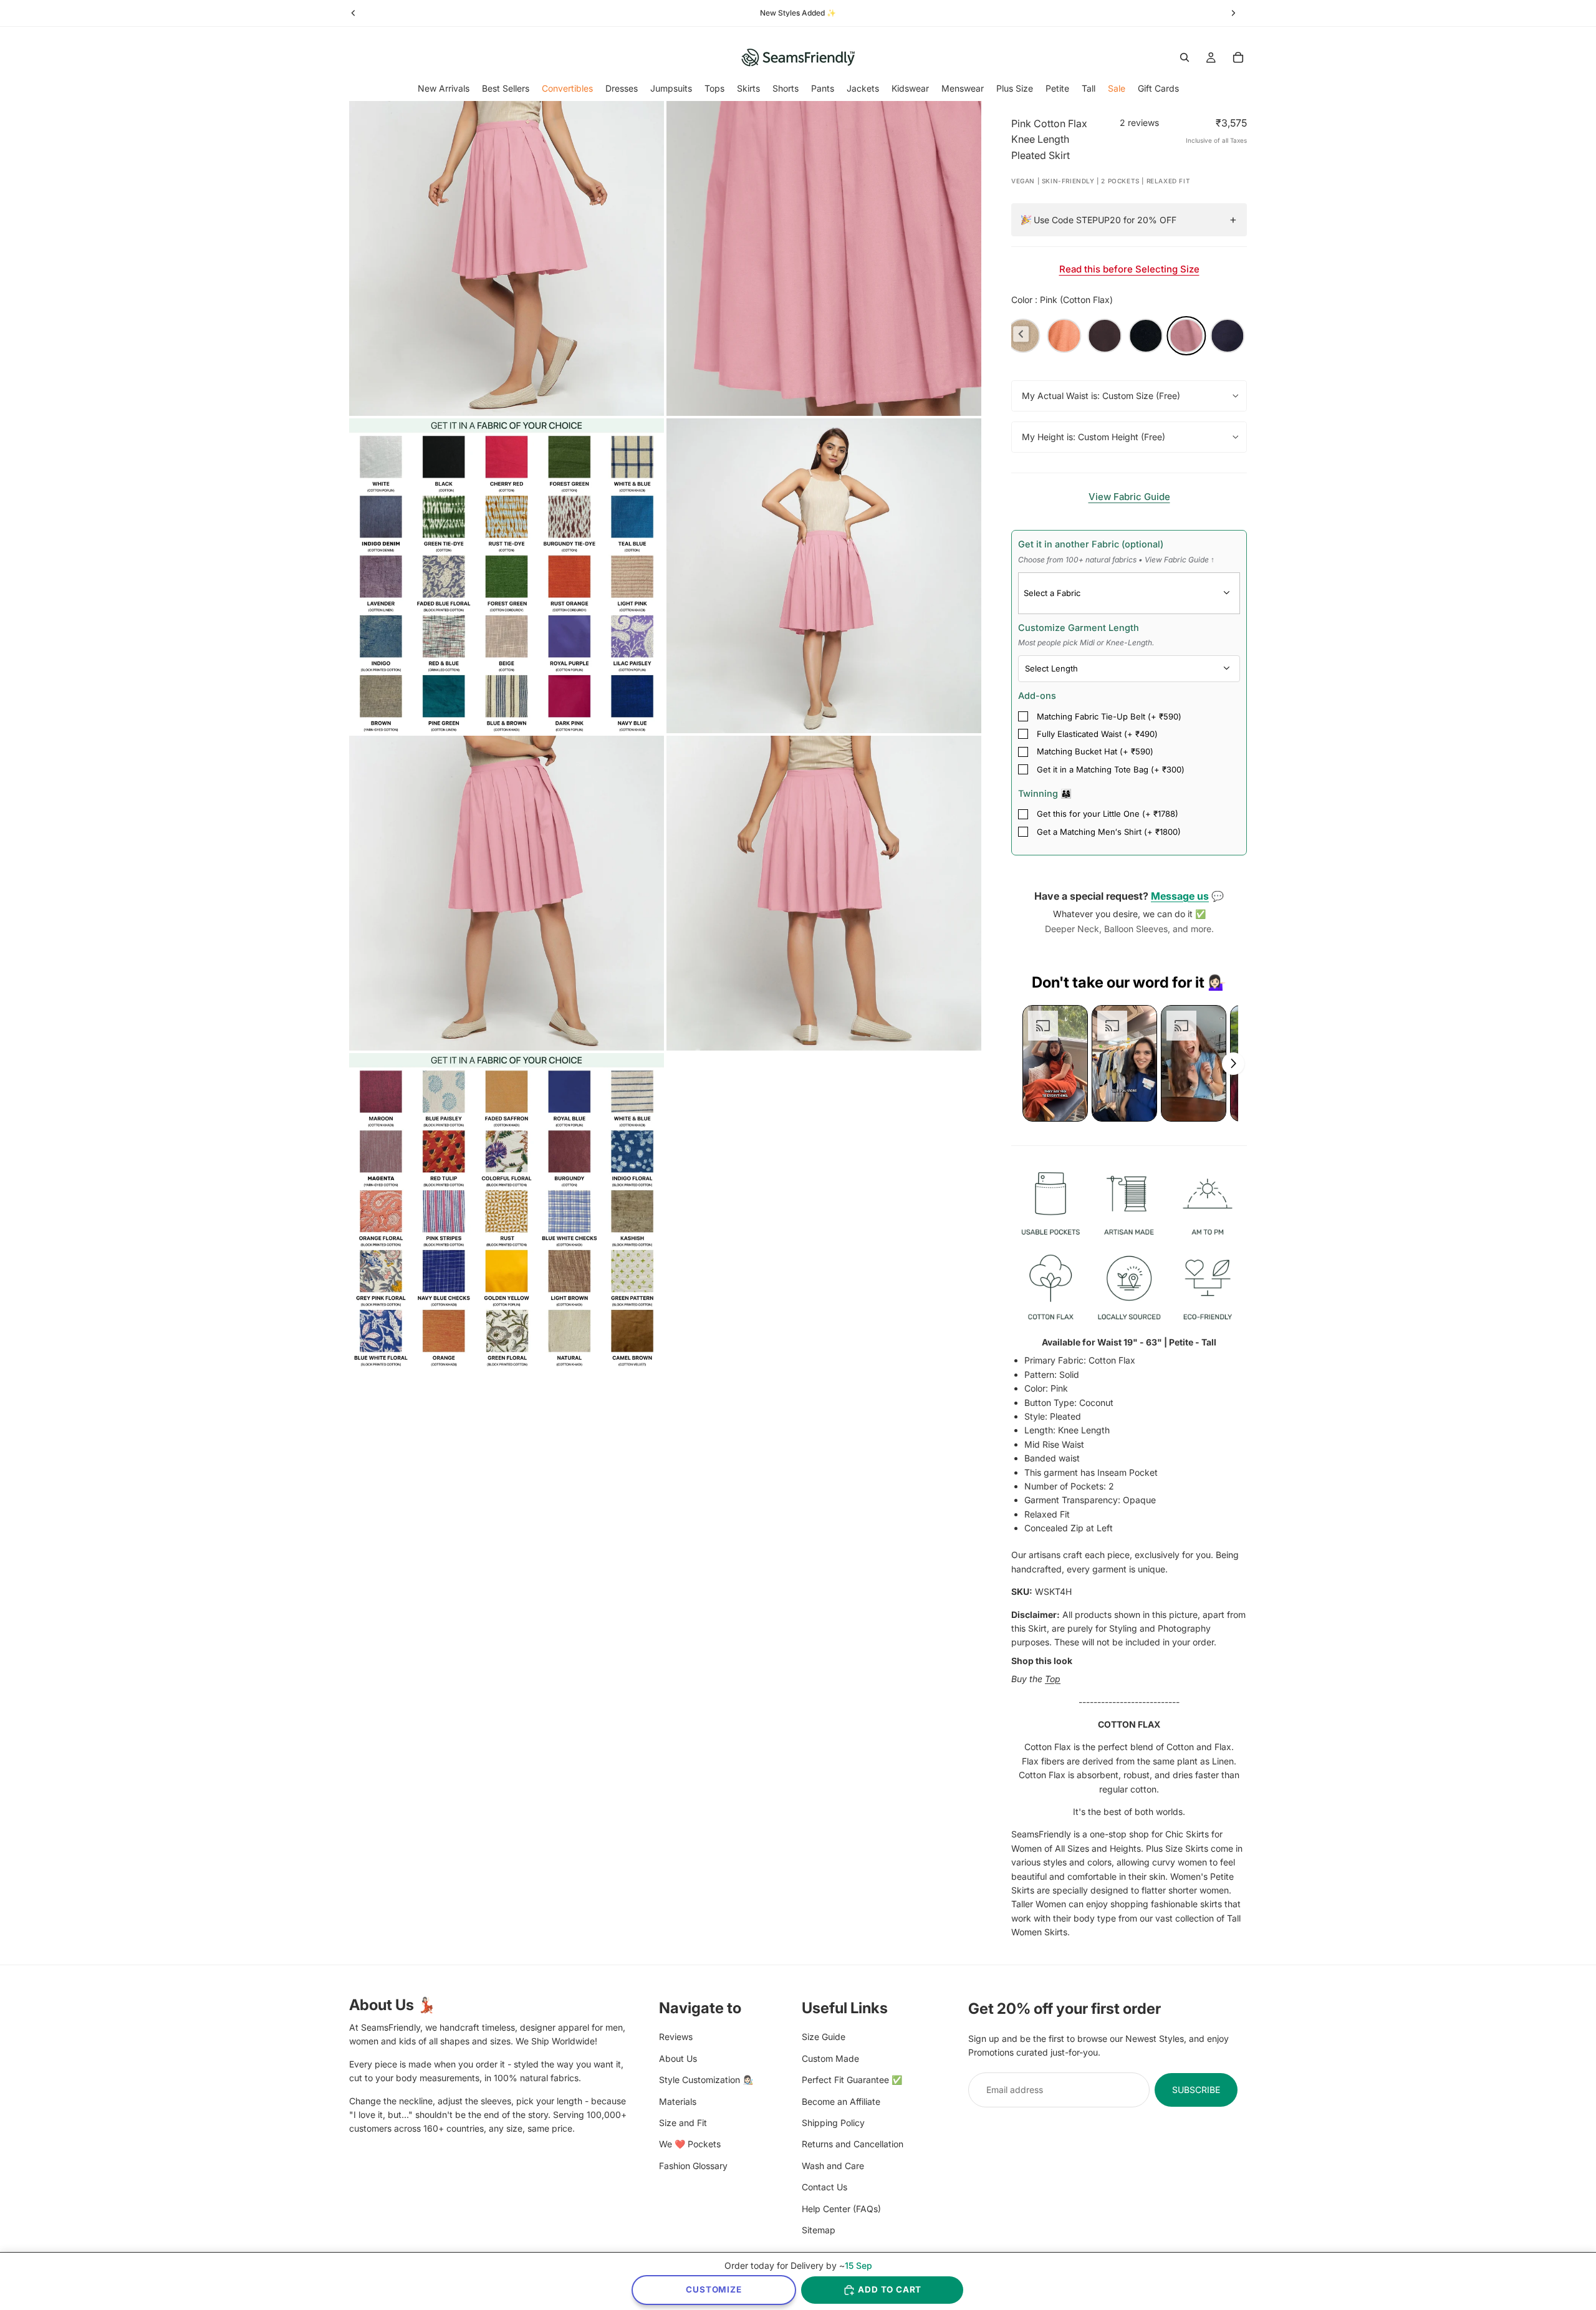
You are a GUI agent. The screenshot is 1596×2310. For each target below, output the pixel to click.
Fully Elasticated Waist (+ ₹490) (1097, 734)
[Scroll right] (1233, 1064)
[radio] (1064, 336)
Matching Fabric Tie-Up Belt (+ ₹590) (1109, 716)
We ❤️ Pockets (690, 2144)
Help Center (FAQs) (841, 2208)
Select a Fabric (1052, 593)
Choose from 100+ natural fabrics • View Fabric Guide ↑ (1116, 560)
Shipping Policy (833, 2122)
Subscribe (1196, 2089)
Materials (678, 2101)
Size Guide (824, 2037)
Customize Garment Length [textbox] (1086, 635)
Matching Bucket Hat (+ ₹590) (1095, 751)
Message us (1180, 896)
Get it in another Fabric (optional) (1116, 551)
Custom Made (830, 2058)
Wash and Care (833, 2165)
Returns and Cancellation (853, 2144)
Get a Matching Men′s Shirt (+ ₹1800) (1109, 832)
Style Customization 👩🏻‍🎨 (706, 2080)
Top (1053, 1679)
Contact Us (824, 2187)
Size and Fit (683, 2122)
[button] (1055, 1063)
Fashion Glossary (693, 2165)
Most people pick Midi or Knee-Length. (1086, 642)
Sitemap (819, 2229)
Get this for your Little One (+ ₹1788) (1108, 814)
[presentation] (1021, 334)
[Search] (1185, 57)
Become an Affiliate (841, 2101)
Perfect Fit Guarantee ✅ (852, 2080)
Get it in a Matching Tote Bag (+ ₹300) (1111, 769)
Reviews (676, 2037)
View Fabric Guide (1129, 497)
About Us (678, 2058)
